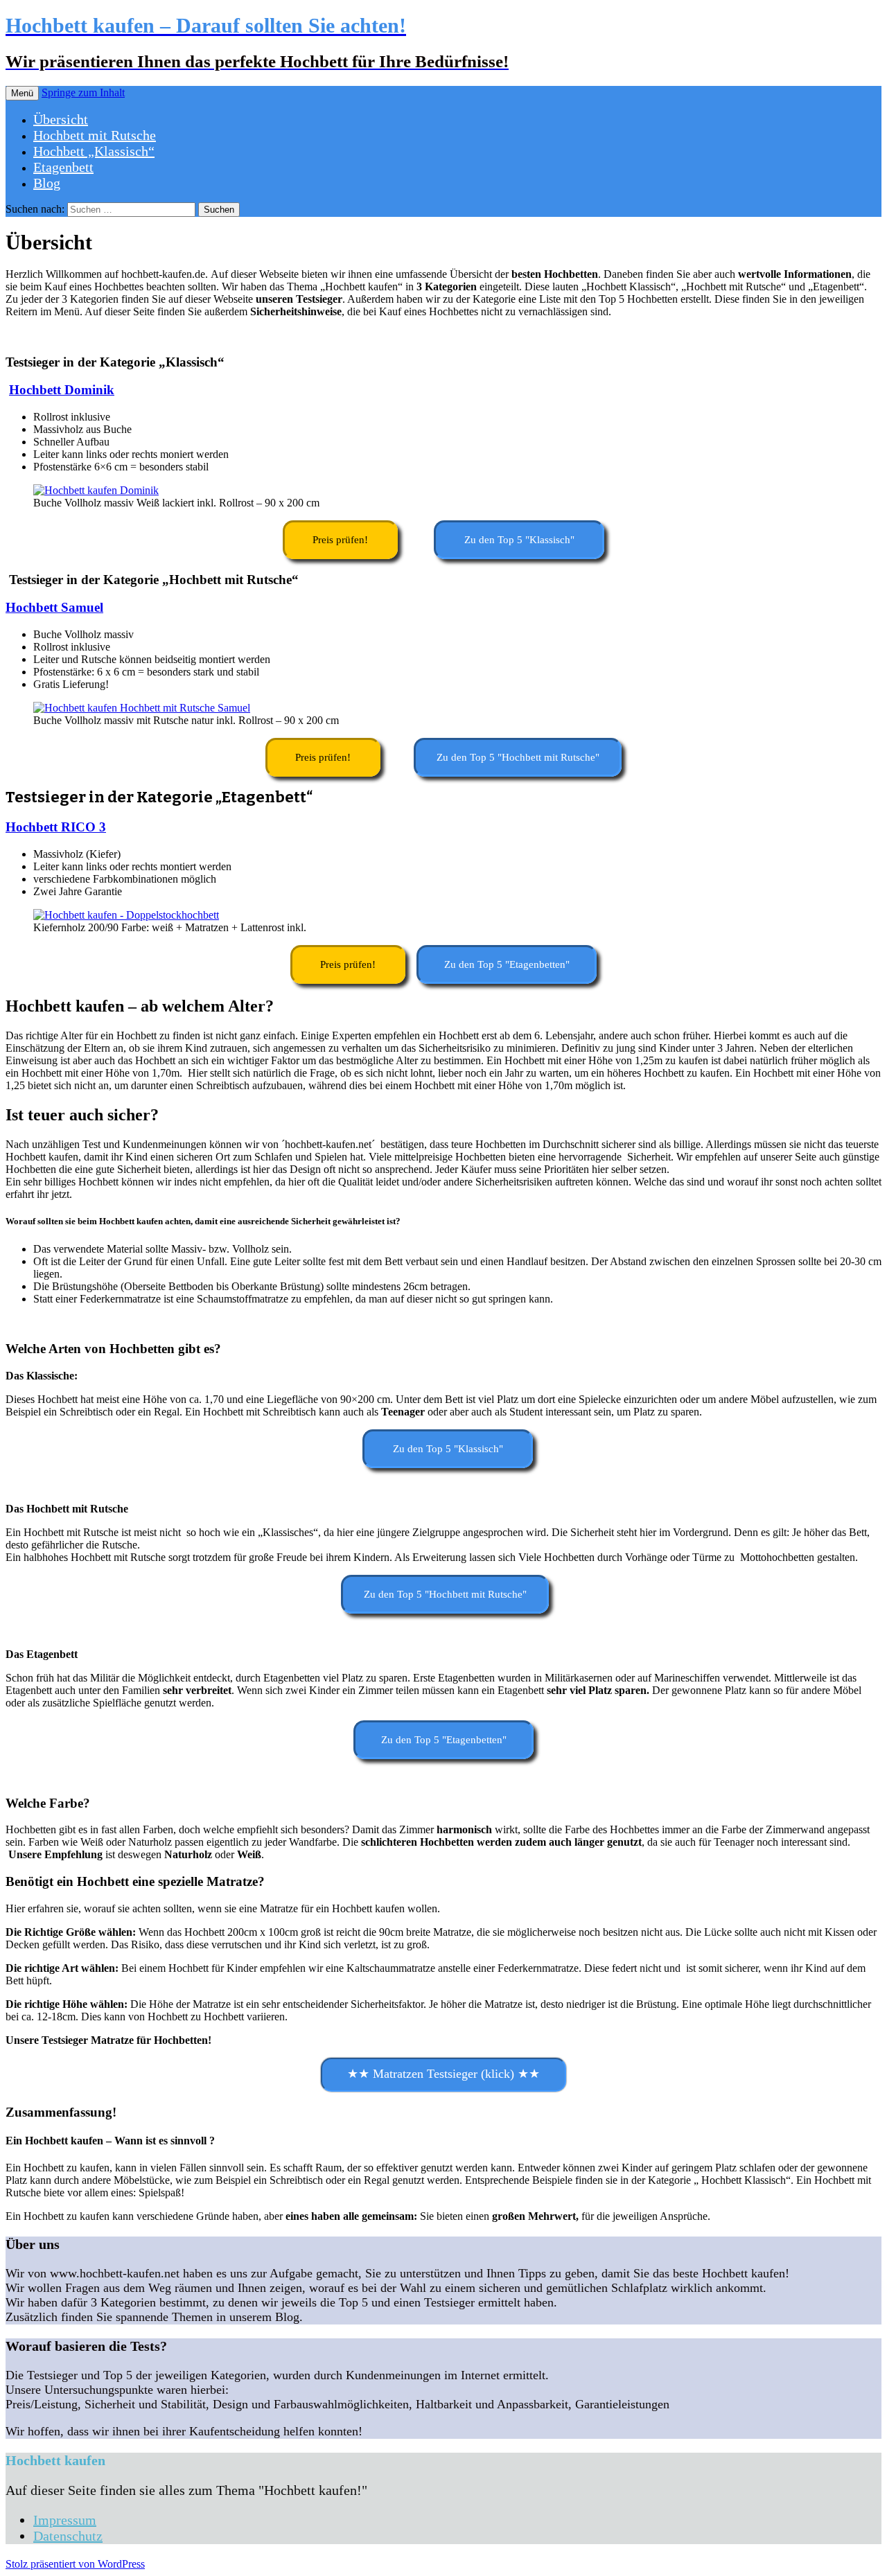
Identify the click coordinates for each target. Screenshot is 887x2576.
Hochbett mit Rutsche (95, 135)
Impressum (65, 2520)
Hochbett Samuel (54, 607)
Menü (22, 93)
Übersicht (61, 119)
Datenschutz (68, 2536)
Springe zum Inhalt (83, 92)
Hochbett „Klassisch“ (94, 151)
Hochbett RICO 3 (56, 827)
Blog (47, 183)
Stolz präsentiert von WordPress (75, 2564)
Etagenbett (63, 167)
